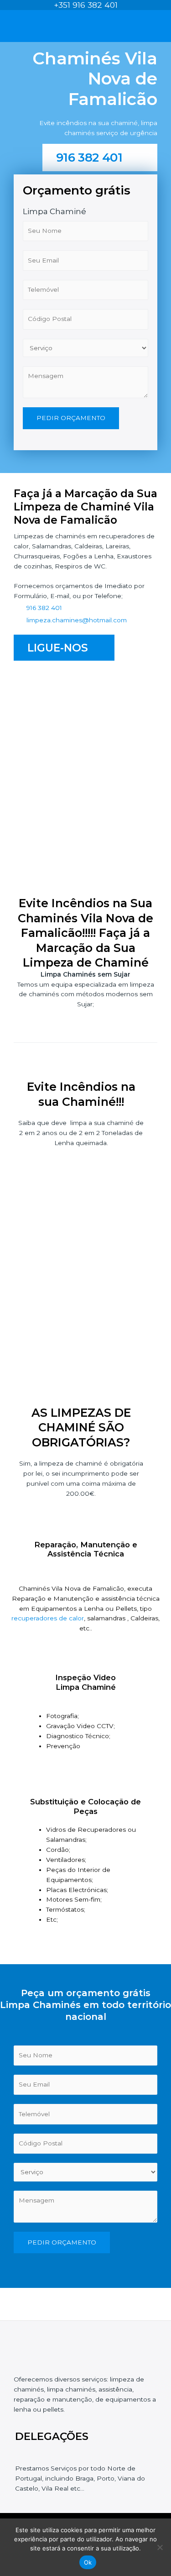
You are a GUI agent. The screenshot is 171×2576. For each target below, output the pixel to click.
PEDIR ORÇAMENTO (71, 418)
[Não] (160, 2547)
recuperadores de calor (48, 1618)
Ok (88, 2562)
